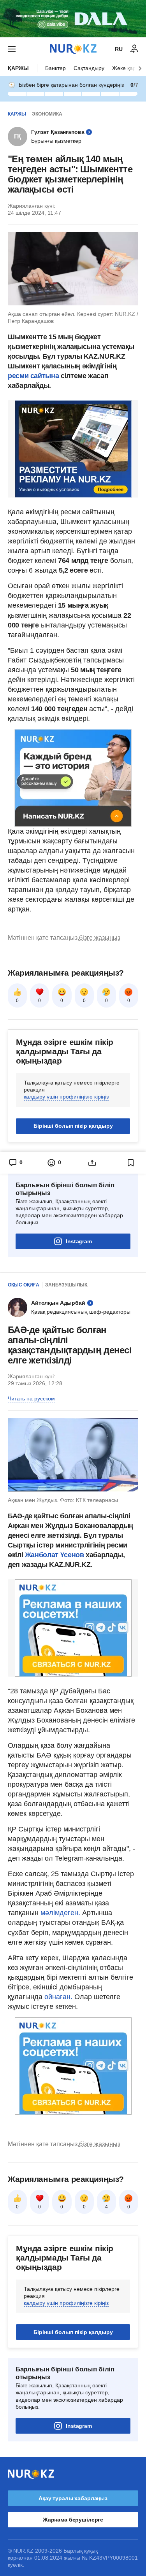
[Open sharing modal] (92, 1163)
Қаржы (18, 68)
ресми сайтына (33, 376)
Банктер (55, 68)
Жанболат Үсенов (55, 1555)
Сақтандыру (89, 68)
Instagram (79, 1241)
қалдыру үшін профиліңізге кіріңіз (66, 1097)
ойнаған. (57, 1997)
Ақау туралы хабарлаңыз (73, 2498)
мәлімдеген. (60, 1913)
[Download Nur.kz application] (73, 19)
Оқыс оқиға (24, 1285)
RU (119, 49)
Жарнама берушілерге (73, 2520)
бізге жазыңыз (100, 938)
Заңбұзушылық (66, 1285)
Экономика (47, 114)
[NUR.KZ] (73, 49)
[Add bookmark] (131, 1163)
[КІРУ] (134, 49)
